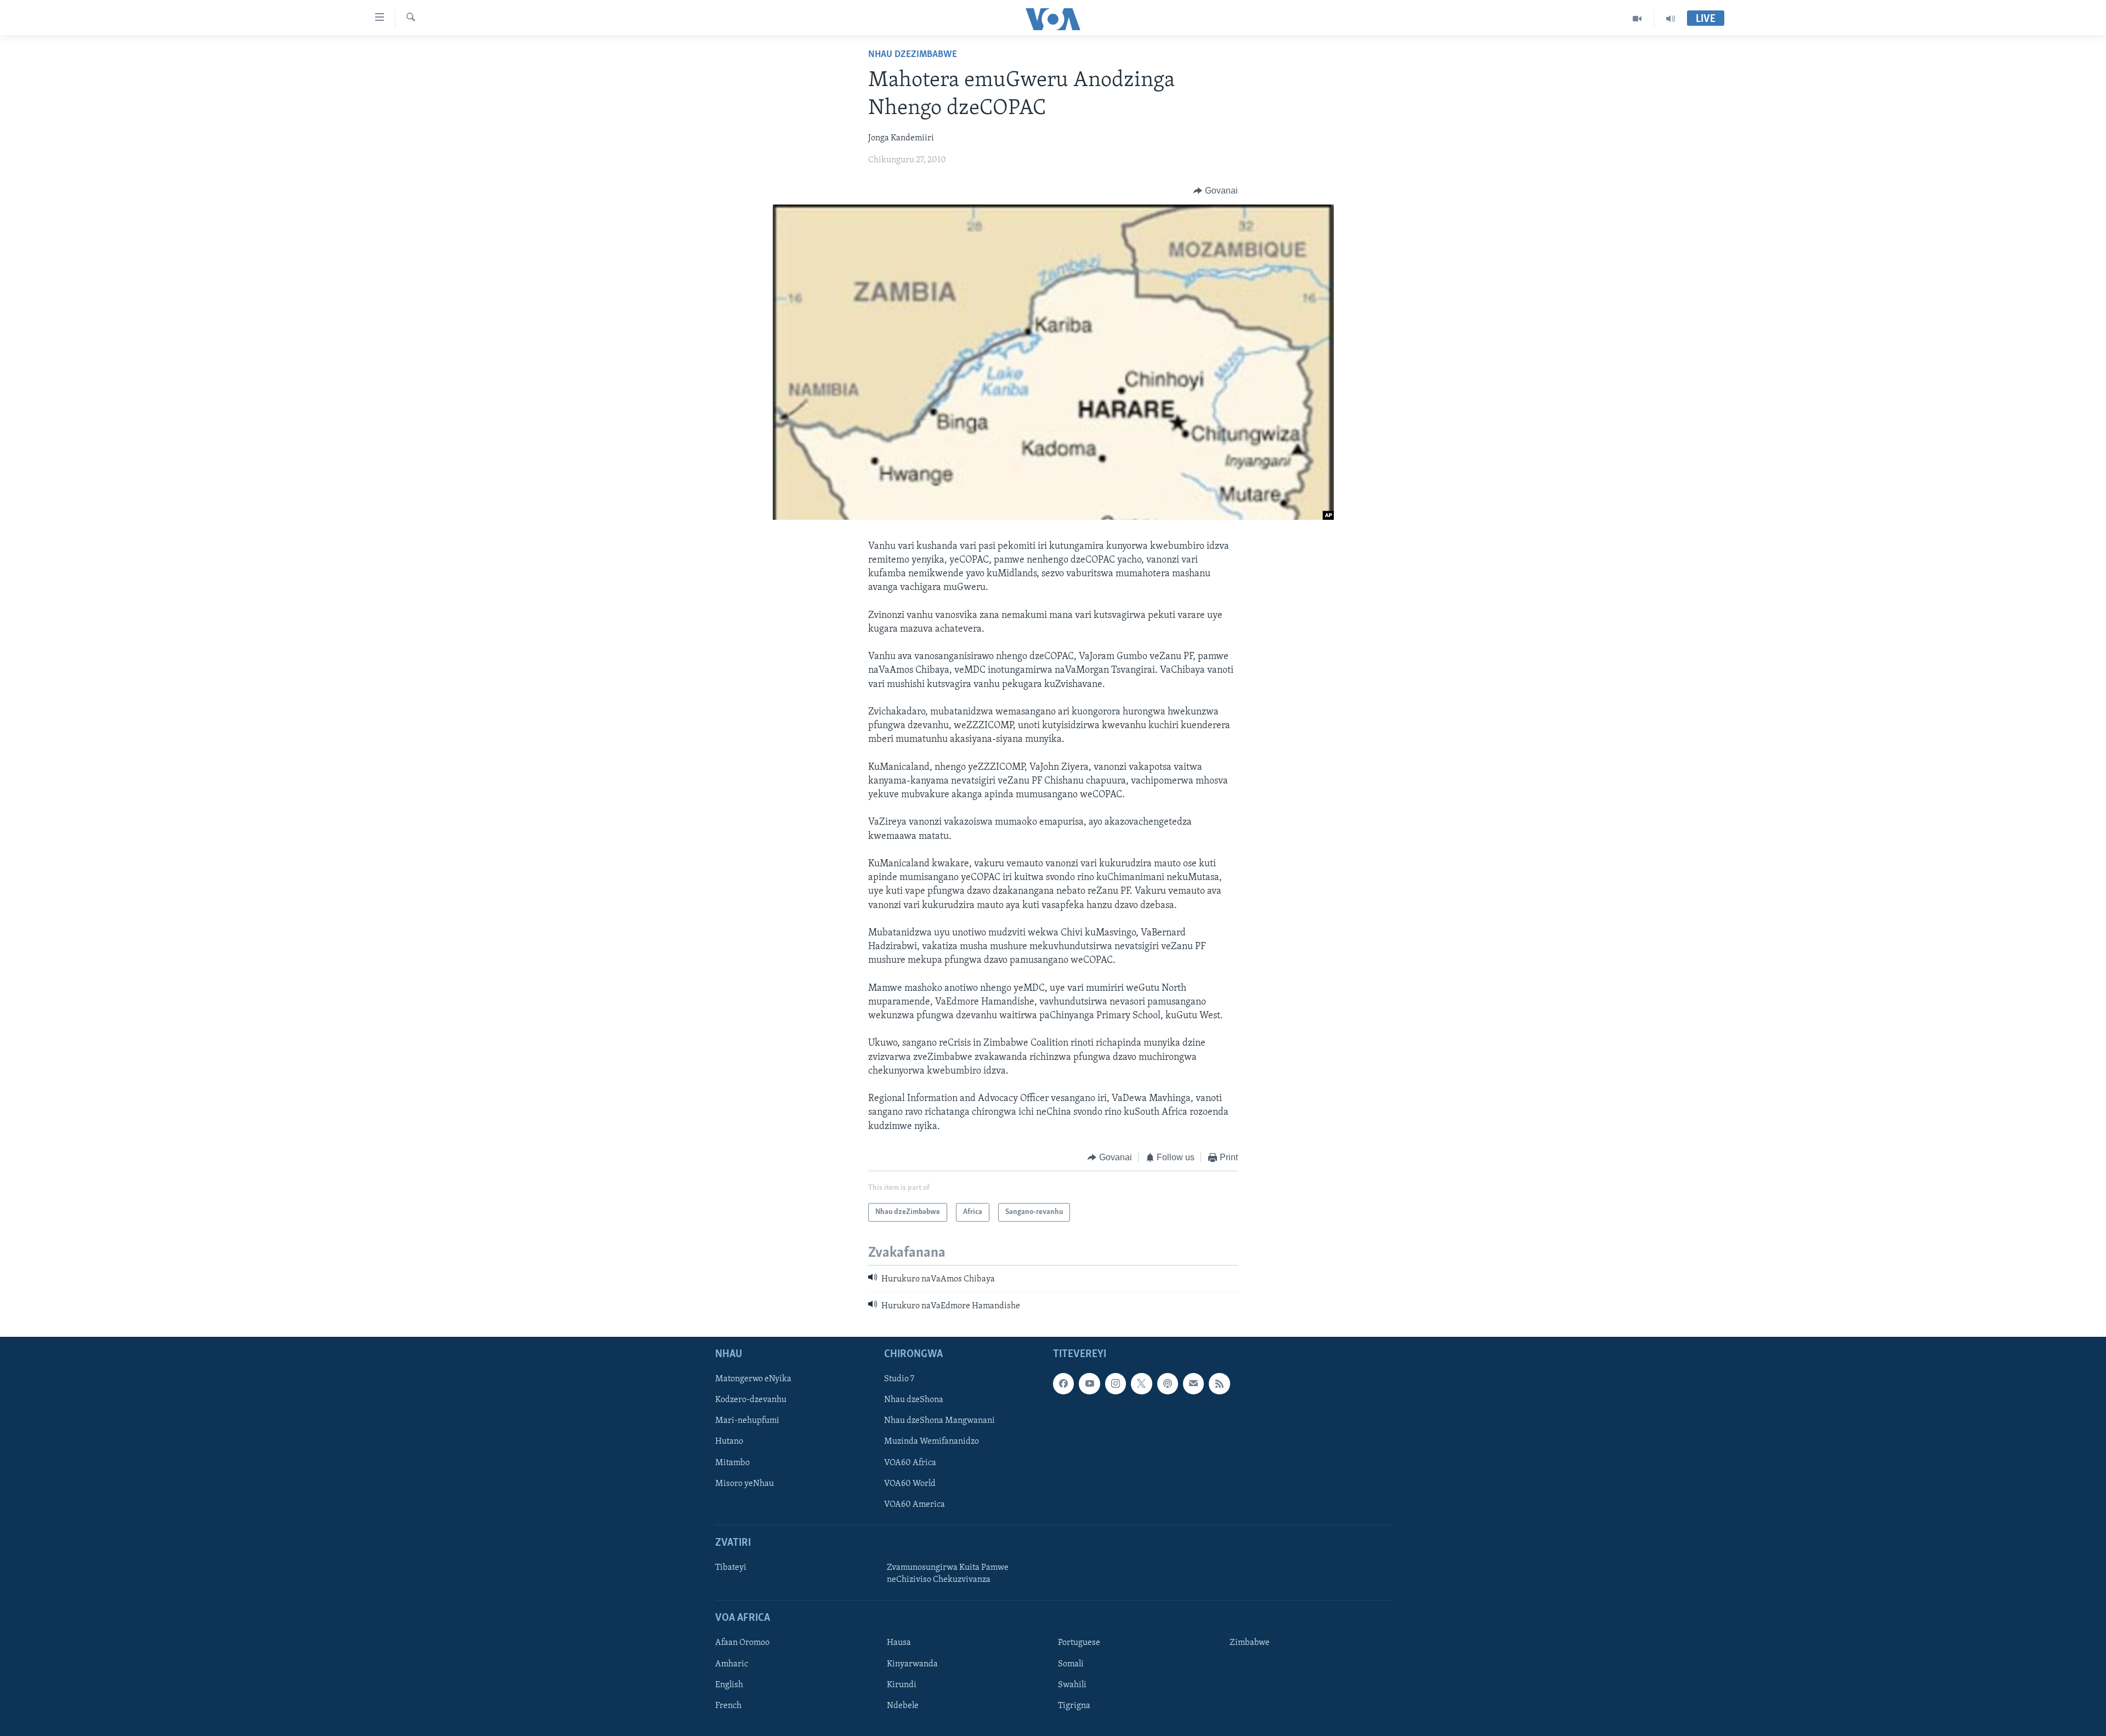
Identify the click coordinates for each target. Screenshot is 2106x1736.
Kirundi (902, 1684)
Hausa (899, 1643)
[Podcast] (1168, 1383)
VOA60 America (915, 1505)
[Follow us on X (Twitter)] (1141, 1383)
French (728, 1705)
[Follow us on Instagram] (1116, 1383)
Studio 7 (899, 1379)
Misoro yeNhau (745, 1483)
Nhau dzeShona (914, 1400)
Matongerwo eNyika (753, 1379)
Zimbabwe (1250, 1643)
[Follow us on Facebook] (1063, 1383)
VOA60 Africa (910, 1462)
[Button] (1216, 191)
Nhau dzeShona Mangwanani (939, 1421)
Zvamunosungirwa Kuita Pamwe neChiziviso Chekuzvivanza (948, 1574)
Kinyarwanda (912, 1664)
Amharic (732, 1664)
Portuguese (1079, 1643)
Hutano (729, 1442)
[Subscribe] (1193, 1383)
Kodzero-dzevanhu (751, 1400)
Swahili (1072, 1684)
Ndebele (903, 1705)
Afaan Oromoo (742, 1643)
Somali (1071, 1664)
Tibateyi (731, 1568)
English (729, 1684)
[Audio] (1671, 19)
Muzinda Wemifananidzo (932, 1442)
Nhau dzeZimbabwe (913, 55)
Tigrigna (1074, 1705)
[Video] (1637, 19)
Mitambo (732, 1462)
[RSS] (1219, 1383)
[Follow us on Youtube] (1089, 1383)
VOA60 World (910, 1483)
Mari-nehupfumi (747, 1421)
